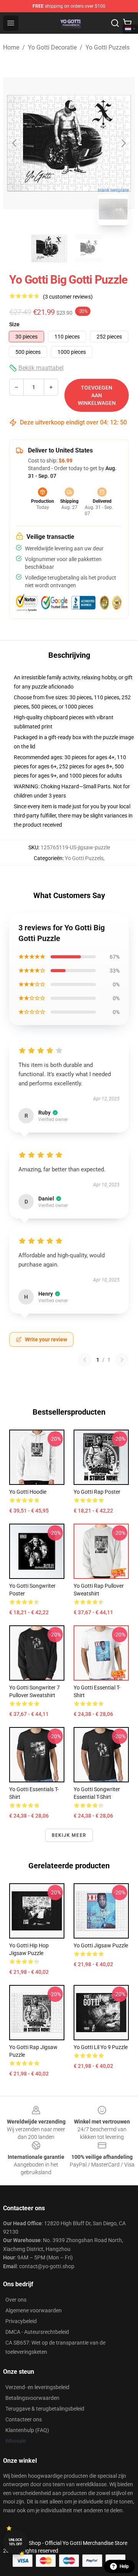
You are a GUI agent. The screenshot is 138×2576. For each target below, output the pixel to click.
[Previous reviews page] (85, 1360)
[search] (115, 23)
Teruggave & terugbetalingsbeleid (45, 2409)
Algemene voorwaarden (34, 2310)
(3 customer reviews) (68, 297)
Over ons (16, 2300)
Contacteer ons (24, 2419)
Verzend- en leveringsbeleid (37, 2387)
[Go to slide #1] (49, 248)
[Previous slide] (15, 143)
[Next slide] (123, 143)
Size (14, 324)
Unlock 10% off (16, 2542)
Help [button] (124, 2566)
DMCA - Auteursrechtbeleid (37, 2332)
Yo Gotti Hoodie (28, 1492)
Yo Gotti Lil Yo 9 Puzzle (101, 2047)
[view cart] (127, 23)
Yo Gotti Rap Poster (97, 1492)
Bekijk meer (69, 1835)
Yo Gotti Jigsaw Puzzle (101, 1945)
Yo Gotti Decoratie (52, 47)
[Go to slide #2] (89, 248)
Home (11, 47)
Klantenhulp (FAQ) (27, 2430)
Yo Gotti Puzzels (108, 47)
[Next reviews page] (122, 1360)
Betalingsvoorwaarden (32, 2398)
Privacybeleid (21, 2321)
